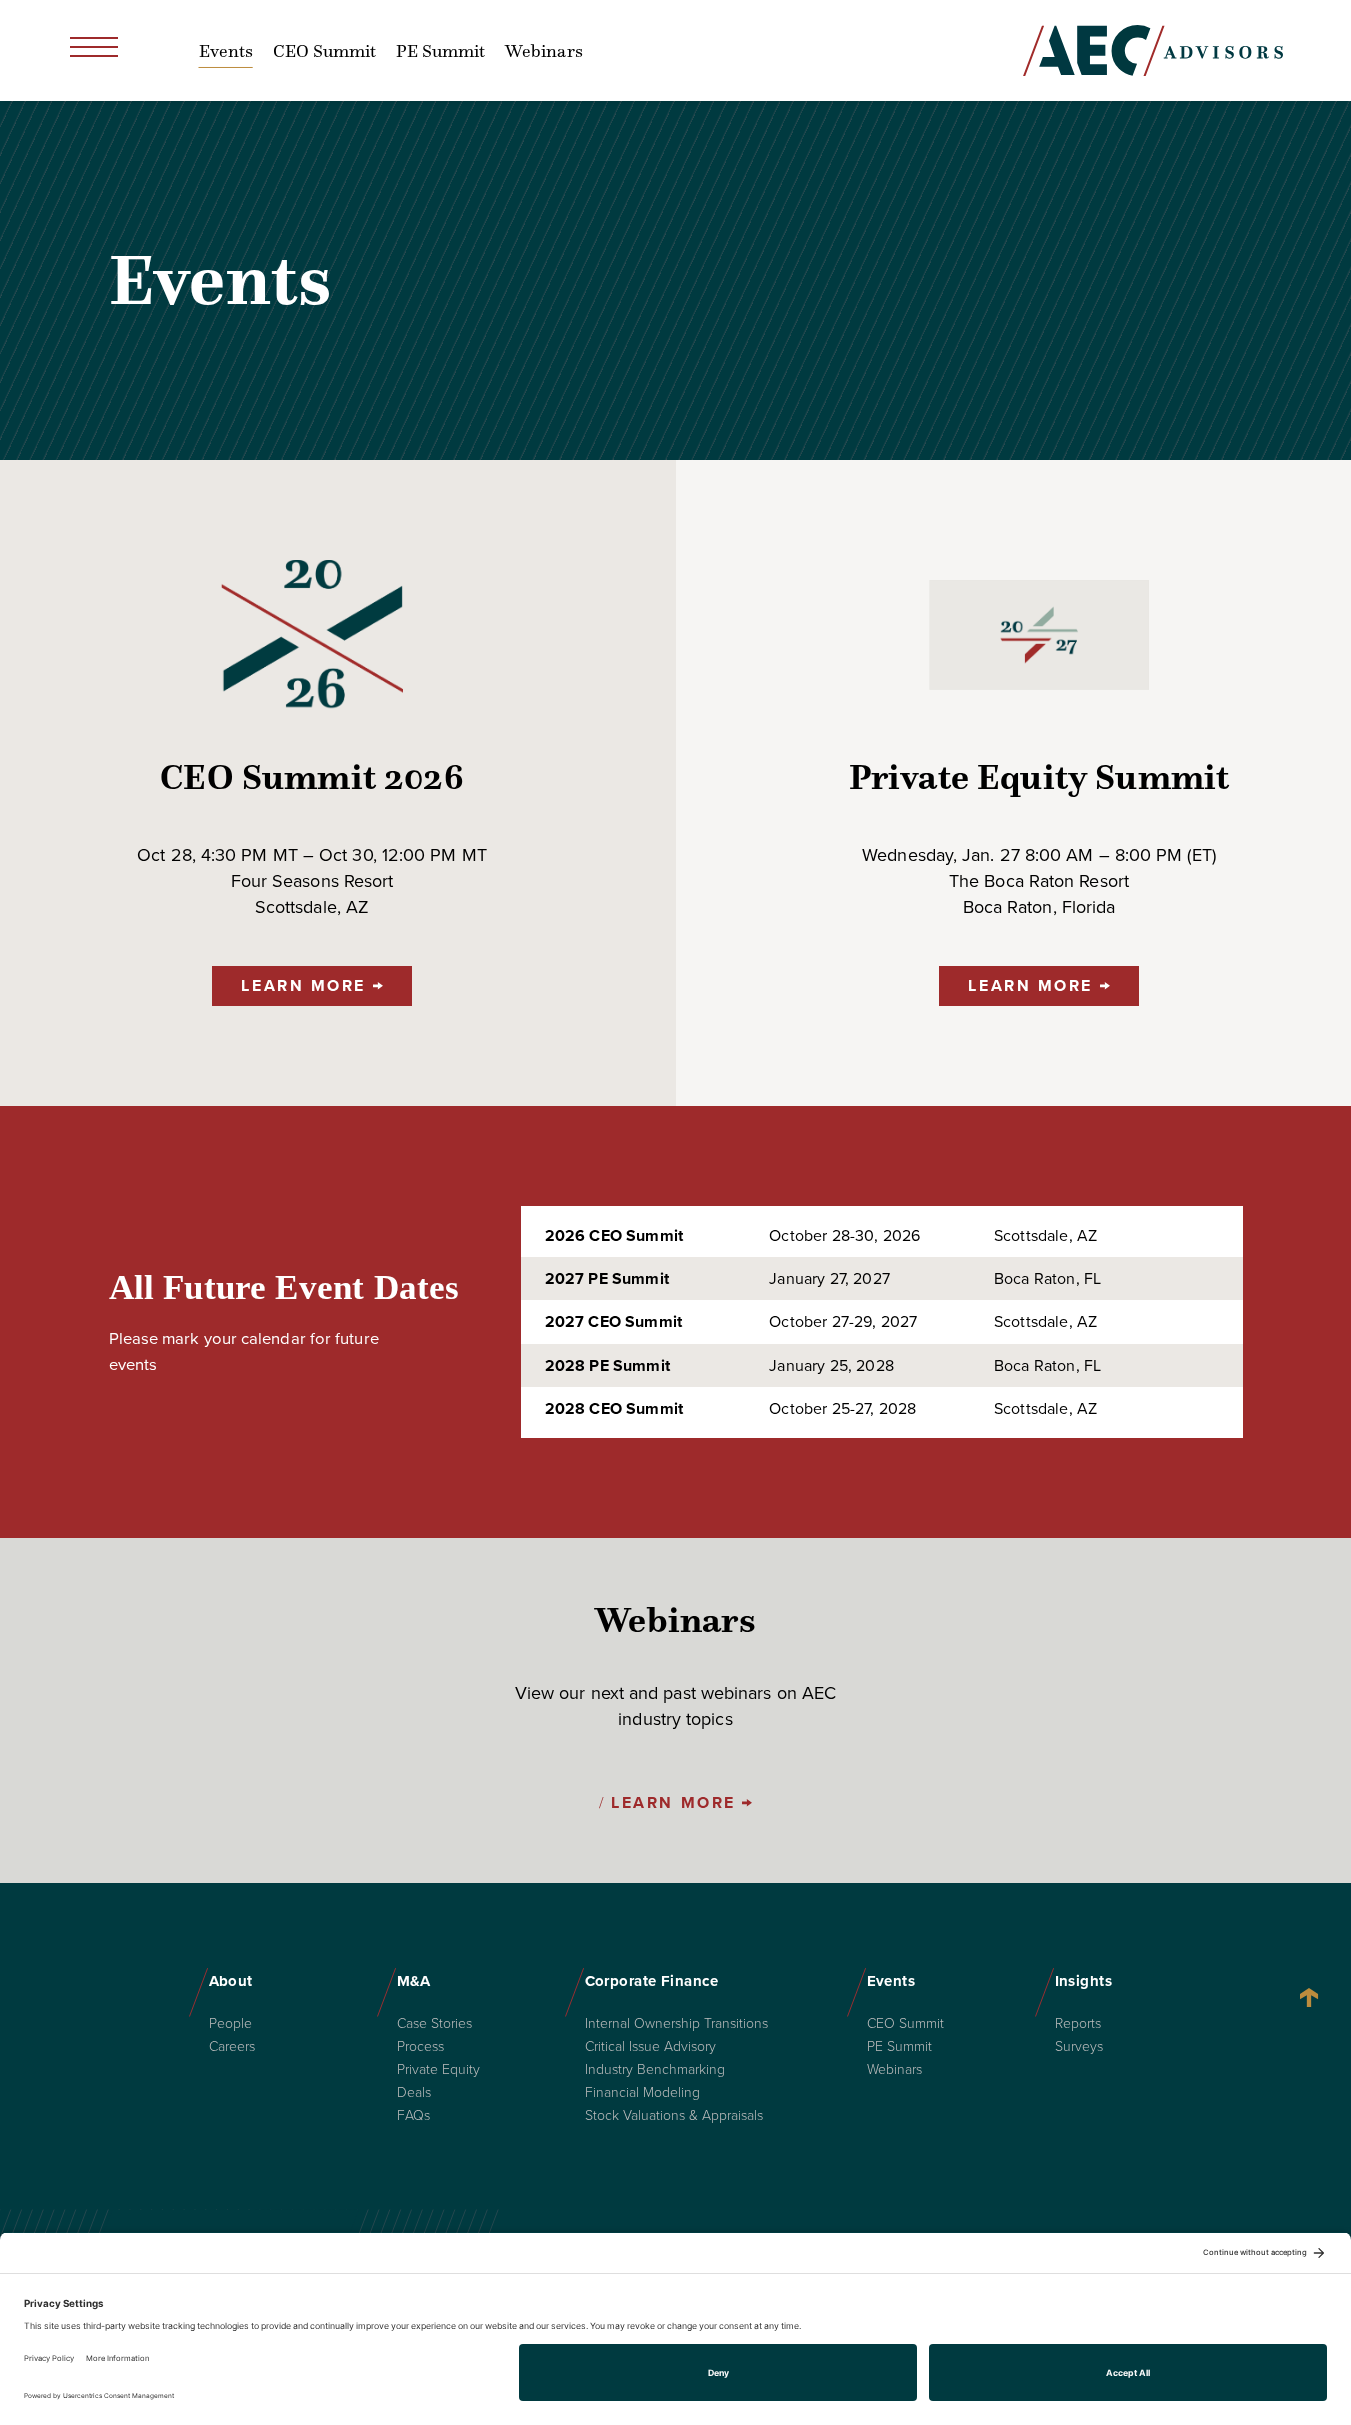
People (230, 2024)
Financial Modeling (642, 2093)
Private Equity (438, 2070)
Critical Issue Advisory (650, 2047)
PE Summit (440, 51)
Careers (232, 2047)
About (231, 1981)
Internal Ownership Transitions (676, 2024)
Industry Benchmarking (655, 2070)
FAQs (413, 2116)
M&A (414, 1981)
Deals (414, 2093)
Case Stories (434, 2024)
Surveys (1079, 2047)
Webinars (543, 51)
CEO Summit (324, 51)
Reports (1078, 2024)
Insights (1084, 1981)
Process (420, 2047)
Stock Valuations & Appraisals (674, 2116)
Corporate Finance (652, 1981)
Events (226, 51)
